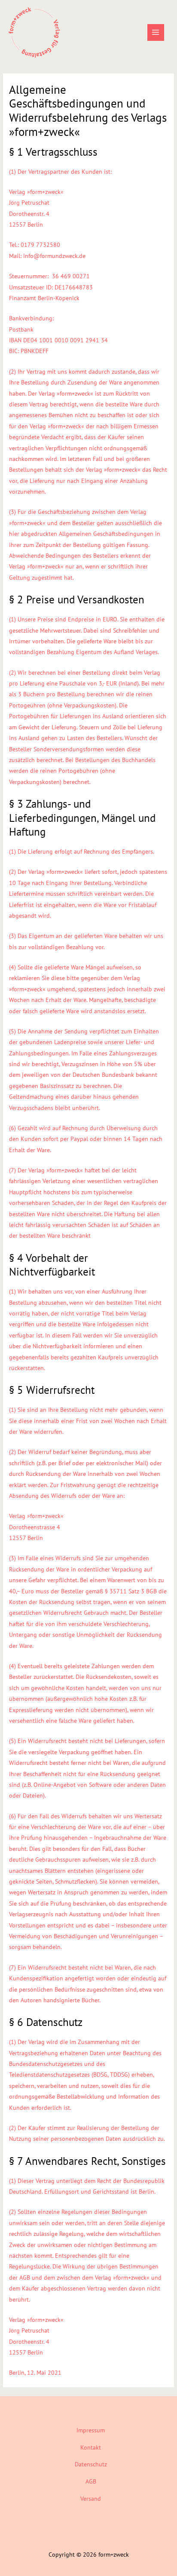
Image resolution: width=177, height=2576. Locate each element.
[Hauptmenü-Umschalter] (156, 32)
